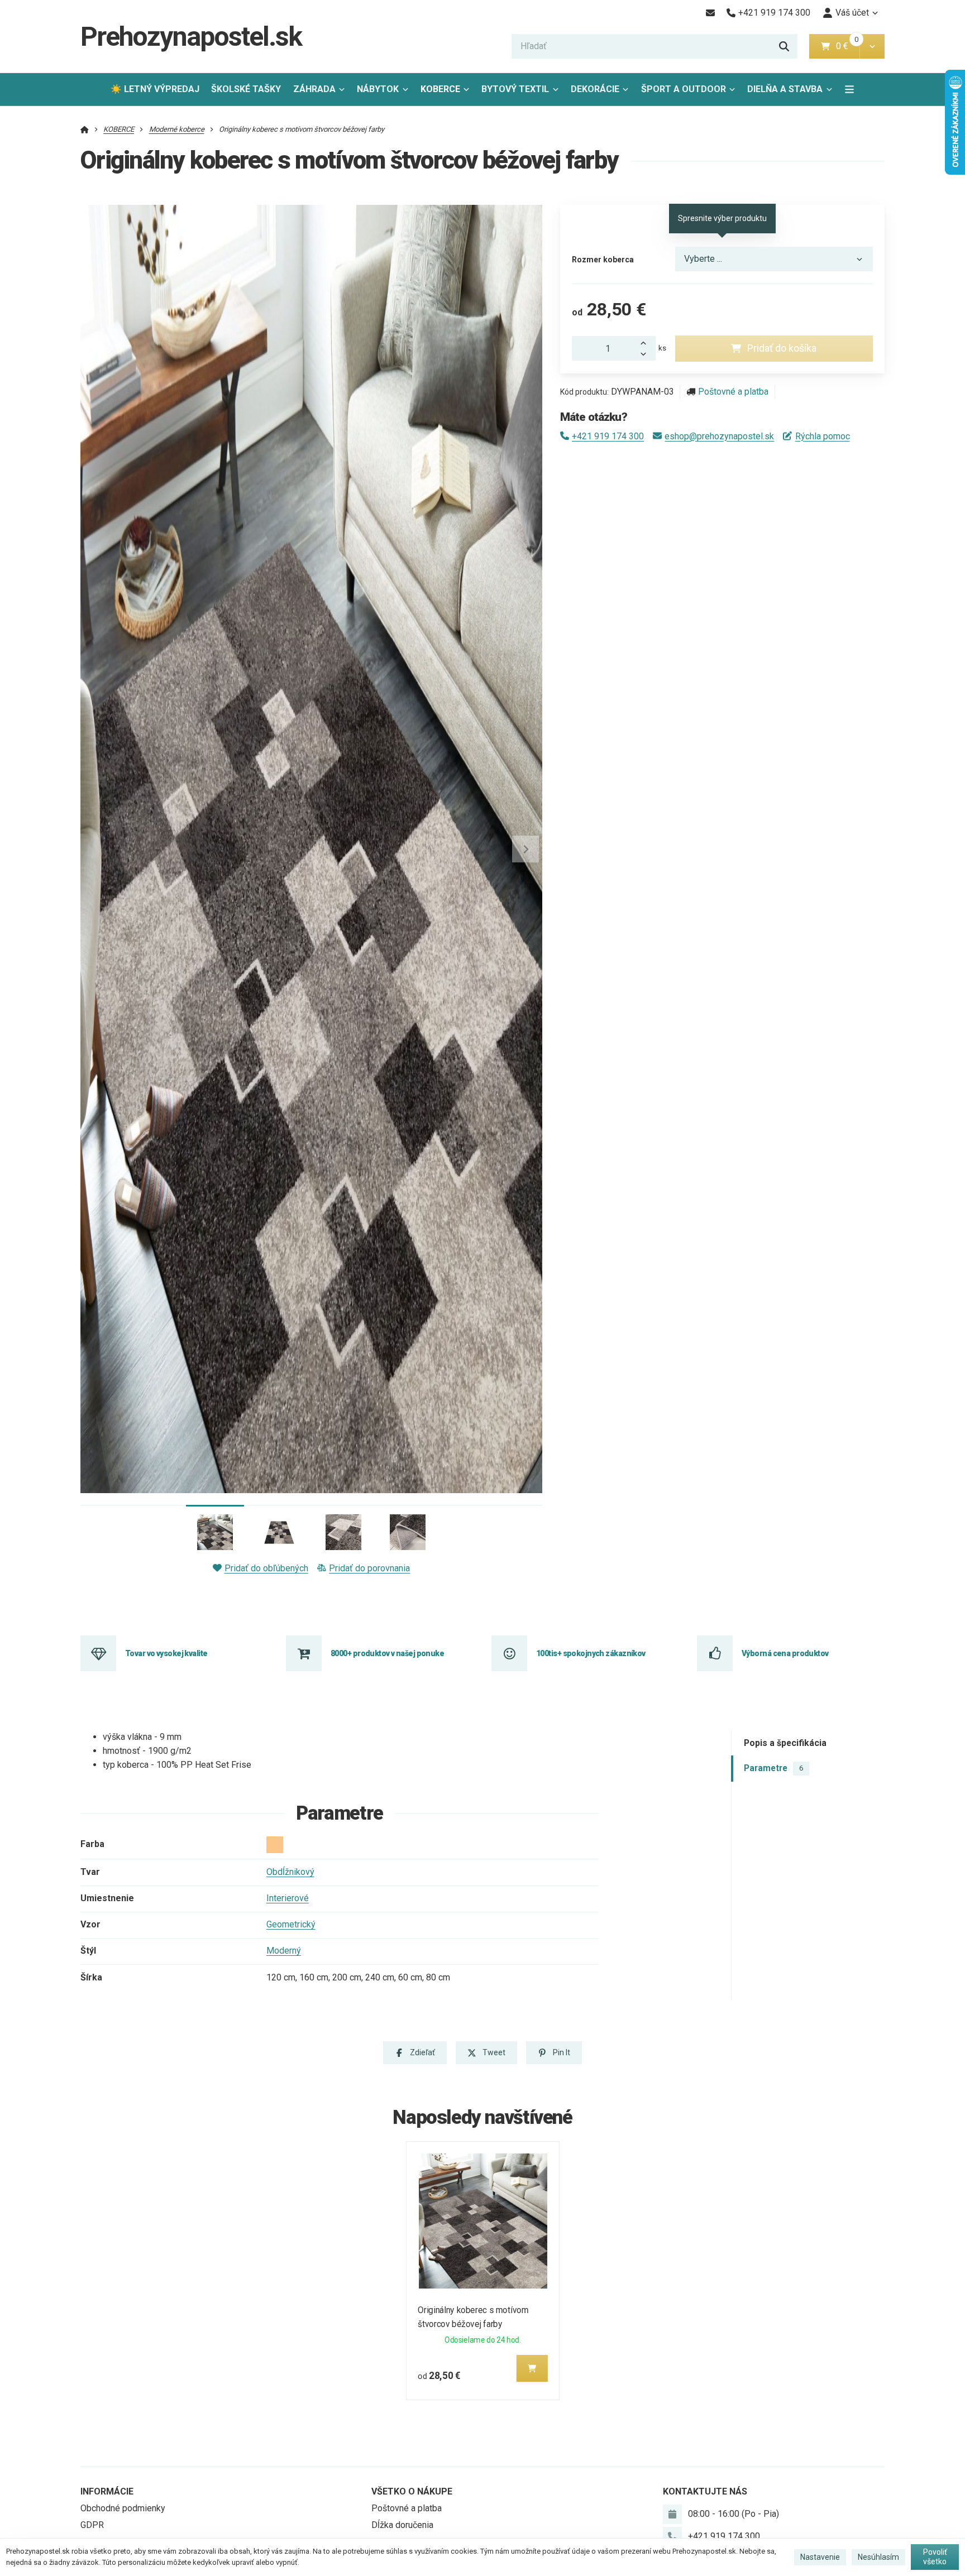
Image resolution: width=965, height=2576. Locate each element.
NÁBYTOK (378, 89)
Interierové (288, 1898)
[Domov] (85, 129)
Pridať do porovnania (369, 1568)
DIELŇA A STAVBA (785, 89)
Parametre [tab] (773, 1768)
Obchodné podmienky (123, 2508)
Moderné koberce (177, 129)
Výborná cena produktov (785, 1653)
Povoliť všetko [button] (935, 2557)
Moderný (284, 1951)
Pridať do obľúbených (266, 1568)
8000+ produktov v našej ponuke (387, 1653)
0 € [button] (847, 46)
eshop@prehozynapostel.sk (719, 436)
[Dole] (647, 354)
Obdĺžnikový (290, 1872)
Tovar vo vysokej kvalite (166, 1653)
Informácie (107, 2491)
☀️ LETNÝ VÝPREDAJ (155, 89)
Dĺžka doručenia (402, 2525)
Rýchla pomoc (822, 436)
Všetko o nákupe (412, 2491)
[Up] (647, 342)
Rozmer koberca (603, 260)
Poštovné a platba (733, 392)
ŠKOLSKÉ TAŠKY (246, 89)
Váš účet (852, 13)
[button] (872, 46)
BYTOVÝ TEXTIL (515, 89)
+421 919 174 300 (608, 436)
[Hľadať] (784, 46)
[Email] (710, 13)
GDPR (92, 2525)
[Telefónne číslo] (672, 2536)
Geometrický (291, 1924)
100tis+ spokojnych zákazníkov (591, 1653)
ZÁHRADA (314, 89)
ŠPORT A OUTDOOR (684, 89)
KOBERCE (440, 89)
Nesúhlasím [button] (878, 2557)
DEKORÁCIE (595, 89)
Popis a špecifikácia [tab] (785, 1743)
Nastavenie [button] (820, 2557)
